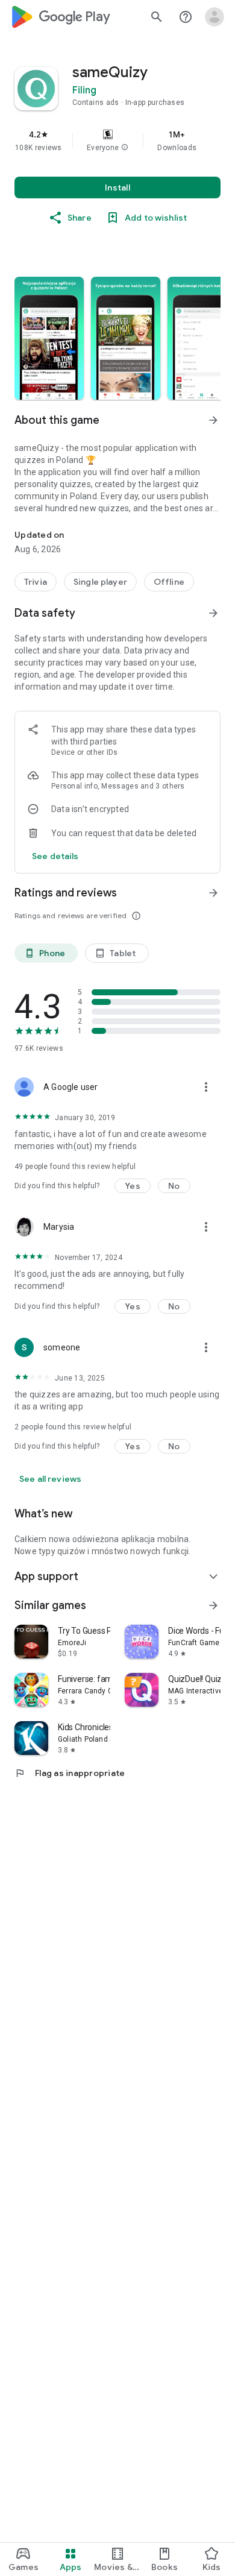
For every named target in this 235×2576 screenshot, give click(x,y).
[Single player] (100, 582)
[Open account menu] (215, 17)
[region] (117, 140)
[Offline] (169, 582)
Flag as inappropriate (70, 1773)
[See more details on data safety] (55, 856)
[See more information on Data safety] (213, 613)
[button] (125, 148)
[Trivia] (36, 582)
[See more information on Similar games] (213, 1605)
